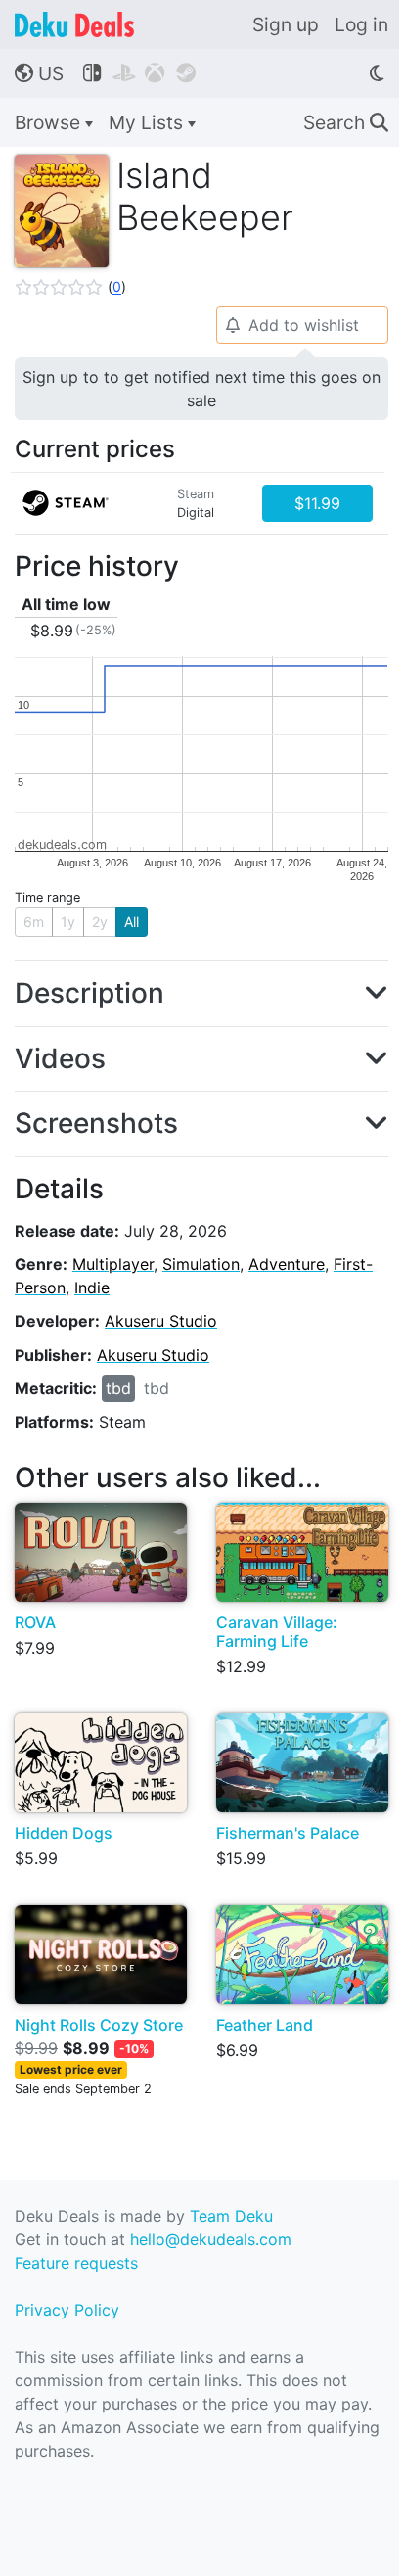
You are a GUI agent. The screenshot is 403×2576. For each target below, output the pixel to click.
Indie (92, 1288)
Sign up (286, 24)
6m (34, 922)
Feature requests (76, 2263)
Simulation (201, 1264)
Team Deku (231, 2216)
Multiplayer (113, 1264)
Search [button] (346, 122)
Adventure (287, 1264)
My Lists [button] (148, 122)
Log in (361, 24)
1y (68, 922)
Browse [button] (50, 122)
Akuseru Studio (161, 1321)
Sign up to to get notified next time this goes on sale (201, 389)
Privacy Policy (67, 2310)
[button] (70, 287)
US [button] (39, 73)
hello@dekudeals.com (211, 2239)
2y (100, 922)
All (132, 922)
